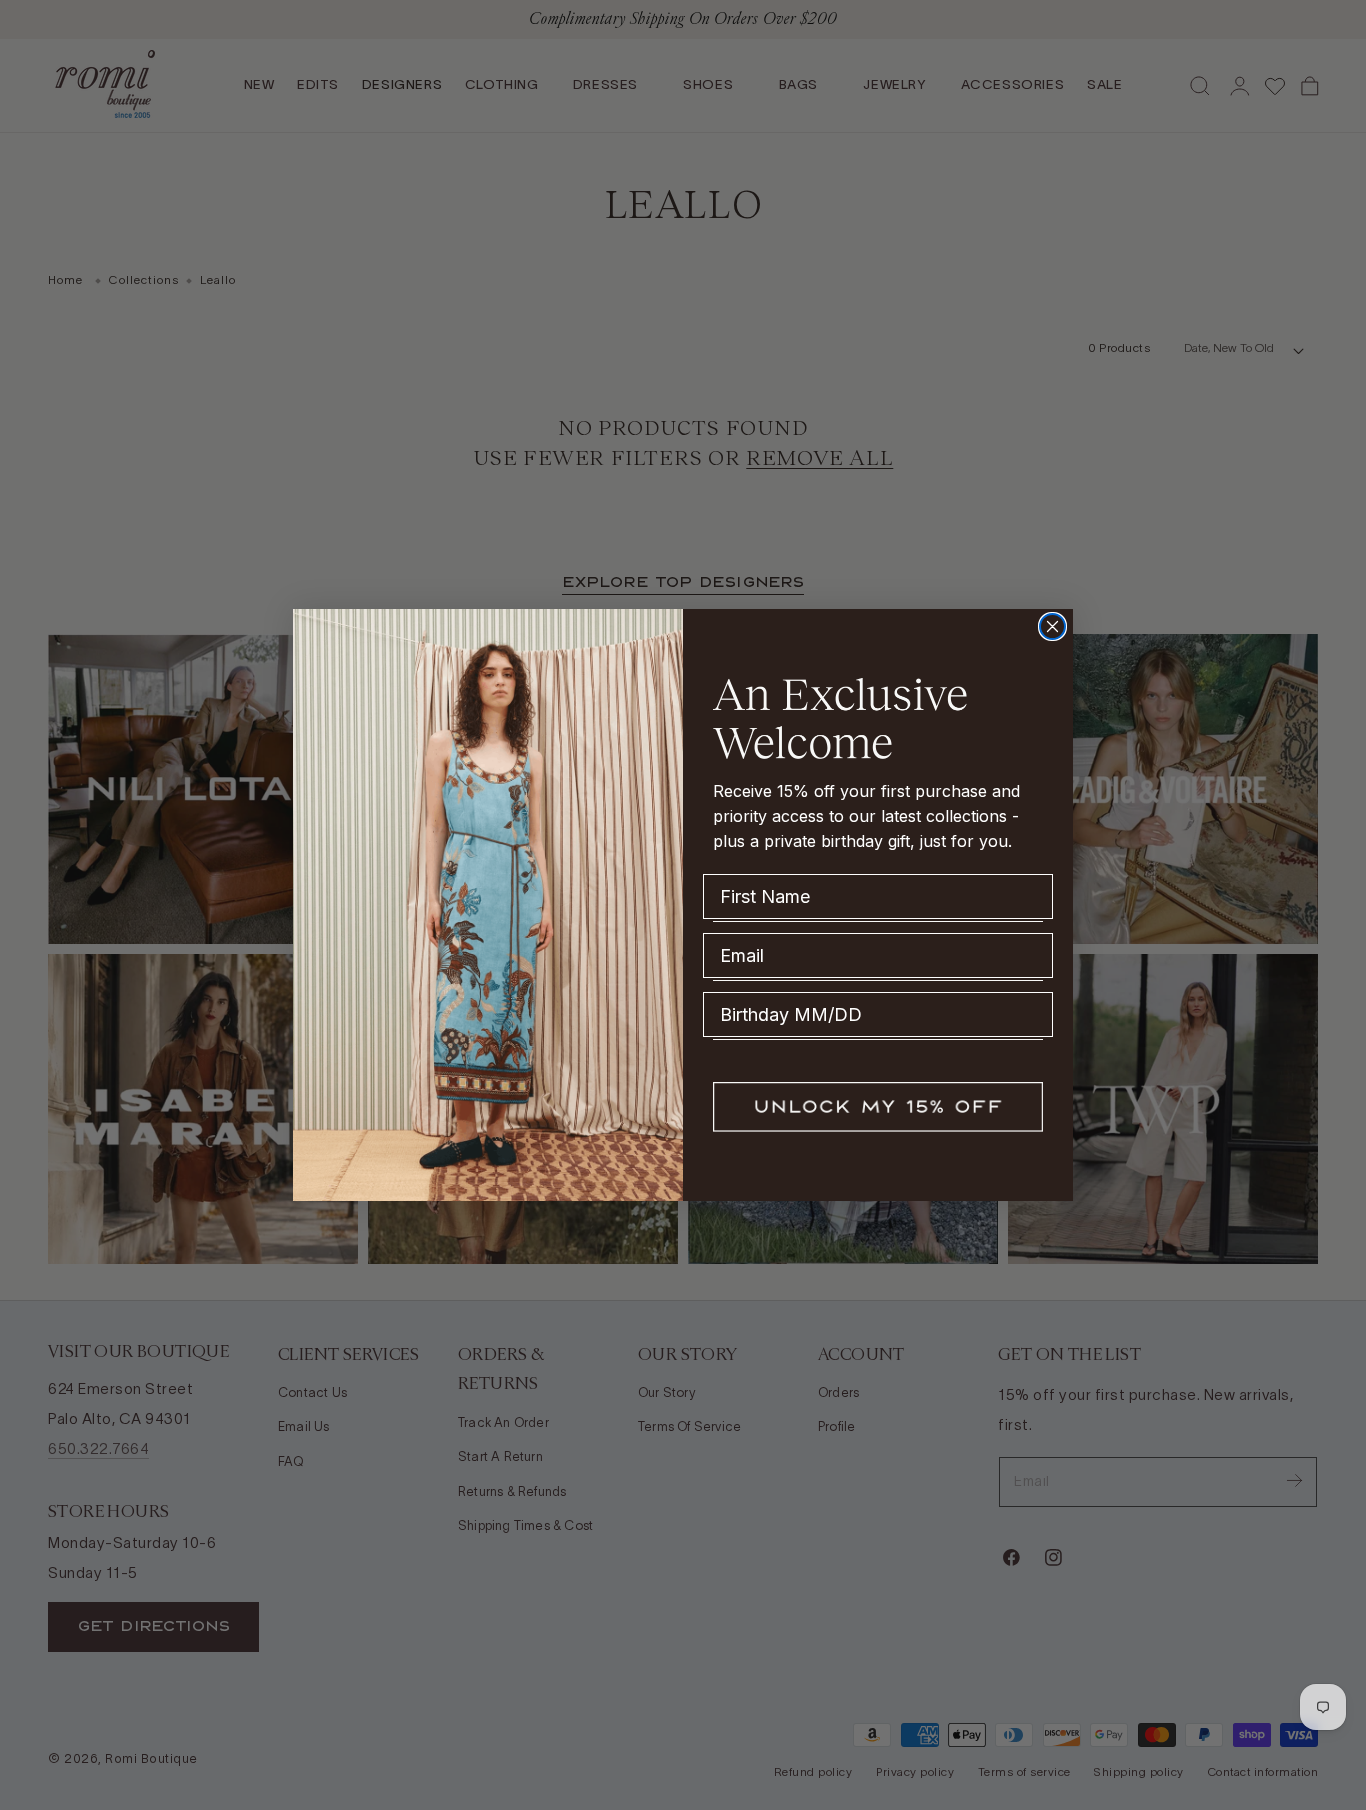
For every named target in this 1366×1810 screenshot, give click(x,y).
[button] (878, 1107)
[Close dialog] (1052, 626)
